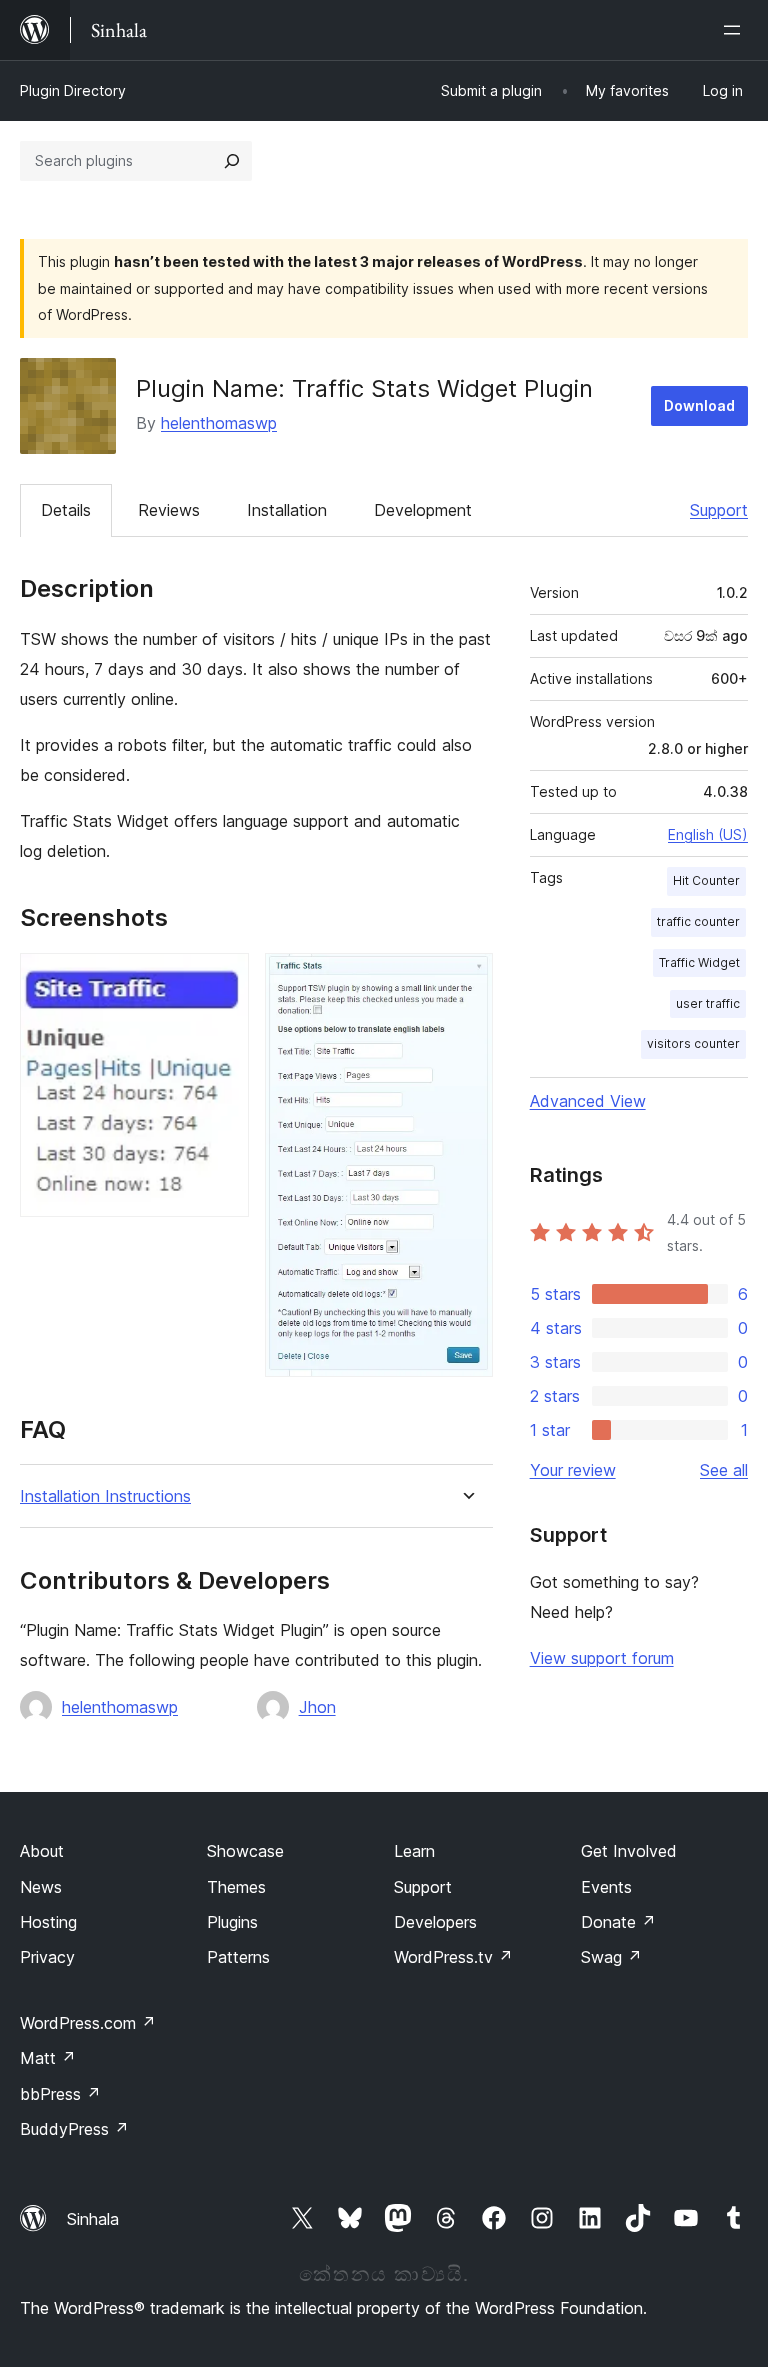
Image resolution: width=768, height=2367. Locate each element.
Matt (48, 2058)
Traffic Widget (699, 962)
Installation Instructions (105, 1496)
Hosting (48, 1922)
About (42, 1851)
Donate (618, 1922)
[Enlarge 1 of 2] (222, 980)
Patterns (238, 1957)
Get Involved (629, 1851)
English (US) (708, 834)
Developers (435, 1922)
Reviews (169, 510)
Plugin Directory (73, 90)
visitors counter (693, 1043)
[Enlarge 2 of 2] (466, 980)
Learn (414, 1851)
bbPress (60, 2094)
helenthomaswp (219, 423)
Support (719, 510)
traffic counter (698, 921)
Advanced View (588, 1101)
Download (699, 405)
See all (724, 1470)
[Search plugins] (232, 161)
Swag (611, 1957)
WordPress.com (88, 2023)
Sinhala (93, 2219)
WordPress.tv (453, 1957)
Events (606, 1887)
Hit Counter (706, 880)
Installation (287, 510)
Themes (236, 1887)
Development (423, 510)
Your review (573, 1470)
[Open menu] (736, 30)
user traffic (708, 1003)
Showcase (245, 1851)
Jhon (317, 1707)
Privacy (47, 1957)
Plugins (232, 1922)
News (41, 1887)
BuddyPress (74, 2129)
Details (66, 510)
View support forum (602, 1658)
